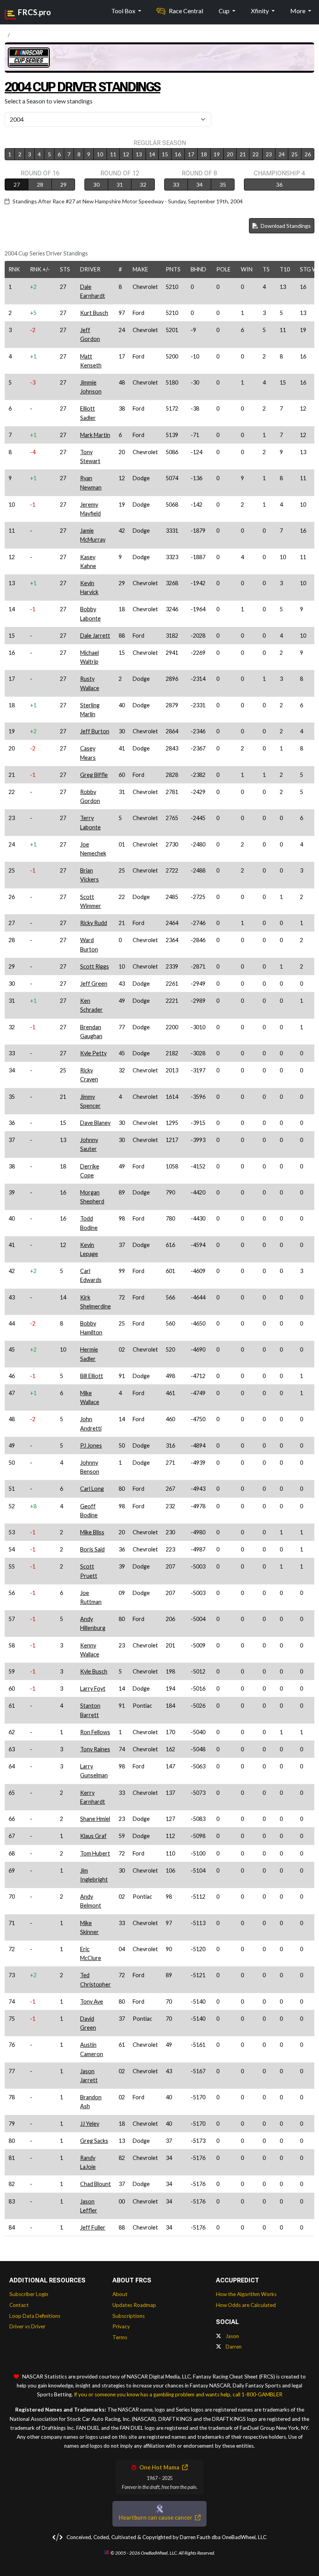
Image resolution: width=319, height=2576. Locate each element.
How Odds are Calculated (246, 2305)
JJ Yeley (90, 2124)
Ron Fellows (95, 1732)
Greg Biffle (94, 775)
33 (176, 184)
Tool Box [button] (124, 11)
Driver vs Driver (27, 2326)
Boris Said (92, 1549)
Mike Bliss (92, 1532)
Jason (232, 2336)
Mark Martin (95, 435)
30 (96, 184)
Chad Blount (96, 2184)
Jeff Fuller (93, 2227)
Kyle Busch (94, 1671)
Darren (233, 2347)
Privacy (121, 2326)
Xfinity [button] (260, 11)
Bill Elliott (92, 1376)
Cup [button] (225, 11)
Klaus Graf (93, 1836)
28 (40, 184)
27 (17, 184)
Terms (120, 2337)
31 (120, 184)
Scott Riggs (95, 966)
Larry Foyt (93, 1688)
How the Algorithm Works (246, 2294)
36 (279, 184)
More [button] (298, 11)
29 (63, 184)
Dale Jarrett (95, 636)
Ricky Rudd (94, 923)
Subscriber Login (29, 2294)
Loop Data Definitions (35, 2316)
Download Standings (285, 226)
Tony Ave (92, 2002)
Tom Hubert (95, 1853)
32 (143, 184)
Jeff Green (94, 984)
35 (223, 184)
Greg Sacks (94, 2141)
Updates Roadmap (134, 2305)
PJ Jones (91, 1445)
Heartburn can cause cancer (156, 2517)
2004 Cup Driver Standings (82, 87)
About (120, 2294)
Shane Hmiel (95, 1819)
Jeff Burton (95, 731)
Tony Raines (95, 1749)
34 (200, 184)
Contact (19, 2305)
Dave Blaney (95, 1123)
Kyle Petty (93, 1053)
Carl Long (92, 1489)
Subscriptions (129, 2316)
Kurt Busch (94, 313)
